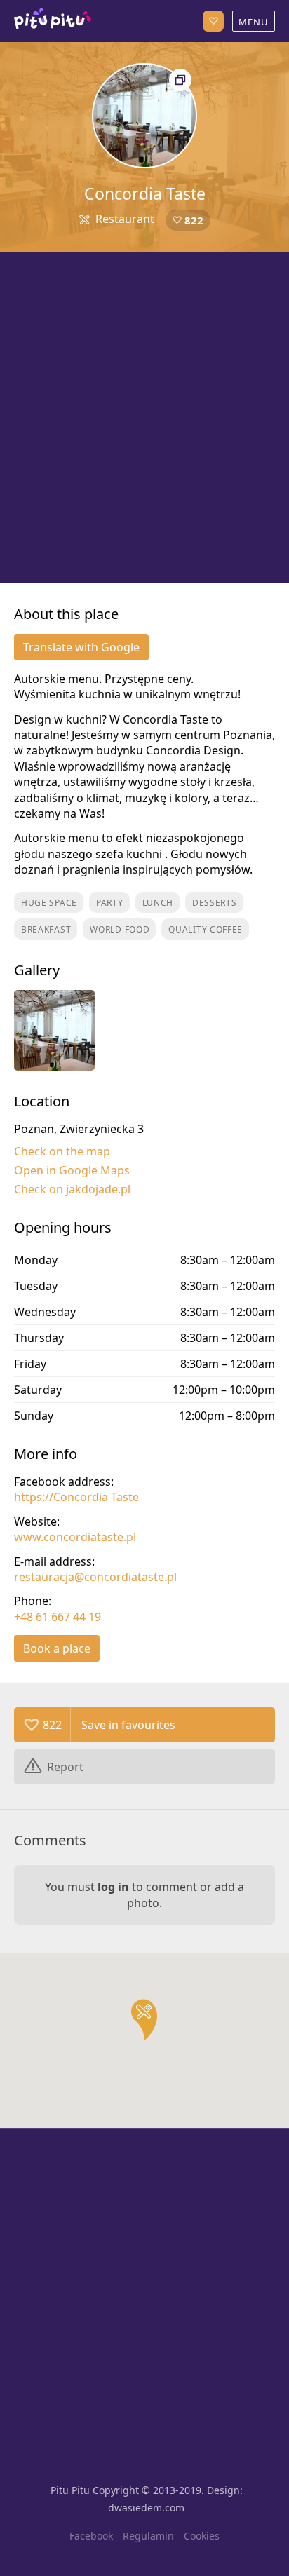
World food (120, 929)
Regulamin (148, 2536)
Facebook (91, 2536)
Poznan (53, 21)
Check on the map (62, 1151)
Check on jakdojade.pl (72, 1189)
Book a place (57, 1648)
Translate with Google (81, 647)
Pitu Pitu (70, 2490)
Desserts (215, 903)
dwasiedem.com (146, 2508)
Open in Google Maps (72, 1170)
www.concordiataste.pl (75, 1537)
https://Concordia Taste (76, 1497)
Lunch (158, 903)
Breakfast (46, 929)
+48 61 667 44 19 (58, 1617)
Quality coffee (206, 929)
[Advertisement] (144, 418)
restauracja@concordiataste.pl (95, 1577)
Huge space (49, 903)
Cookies (202, 2536)
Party (110, 903)
